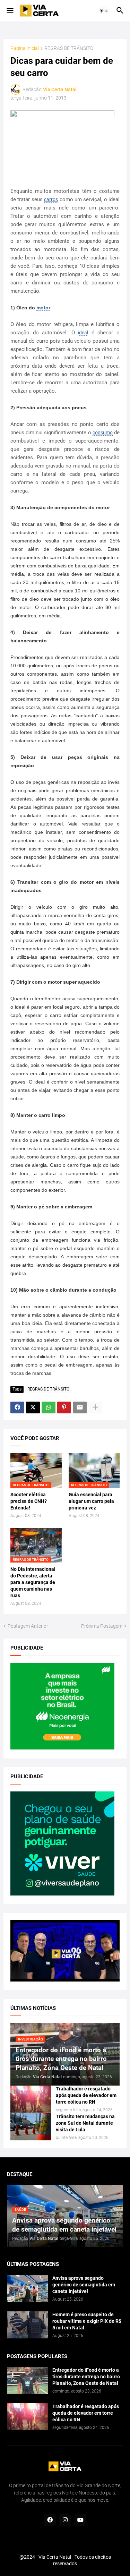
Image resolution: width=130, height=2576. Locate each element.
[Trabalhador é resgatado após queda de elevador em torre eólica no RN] (31, 2099)
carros (51, 199)
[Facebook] (17, 1407)
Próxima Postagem (102, 1626)
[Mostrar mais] (95, 1407)
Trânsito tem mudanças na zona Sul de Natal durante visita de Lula (85, 2123)
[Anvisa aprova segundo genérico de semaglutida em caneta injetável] (27, 2288)
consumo (103, 433)
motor (43, 308)
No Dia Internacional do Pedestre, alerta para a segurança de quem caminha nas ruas (33, 1582)
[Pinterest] (64, 1407)
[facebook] (50, 2520)
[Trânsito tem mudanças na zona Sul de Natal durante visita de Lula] (31, 2127)
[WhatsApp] (49, 1407)
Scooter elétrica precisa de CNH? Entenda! (29, 1501)
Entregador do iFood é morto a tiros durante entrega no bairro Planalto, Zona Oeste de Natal (86, 2377)
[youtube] (80, 2520)
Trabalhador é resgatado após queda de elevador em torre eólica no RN (86, 2095)
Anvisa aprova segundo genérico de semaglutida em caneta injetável (84, 2285)
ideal (83, 333)
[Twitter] (33, 1407)
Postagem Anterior (28, 1626)
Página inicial (25, 48)
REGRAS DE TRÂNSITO (69, 48)
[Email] (80, 1407)
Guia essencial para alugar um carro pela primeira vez (91, 1501)
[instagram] (65, 2520)
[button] (10, 11)
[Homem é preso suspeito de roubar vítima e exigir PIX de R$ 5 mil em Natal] (27, 2325)
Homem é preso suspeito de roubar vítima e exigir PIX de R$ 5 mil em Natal (87, 2321)
